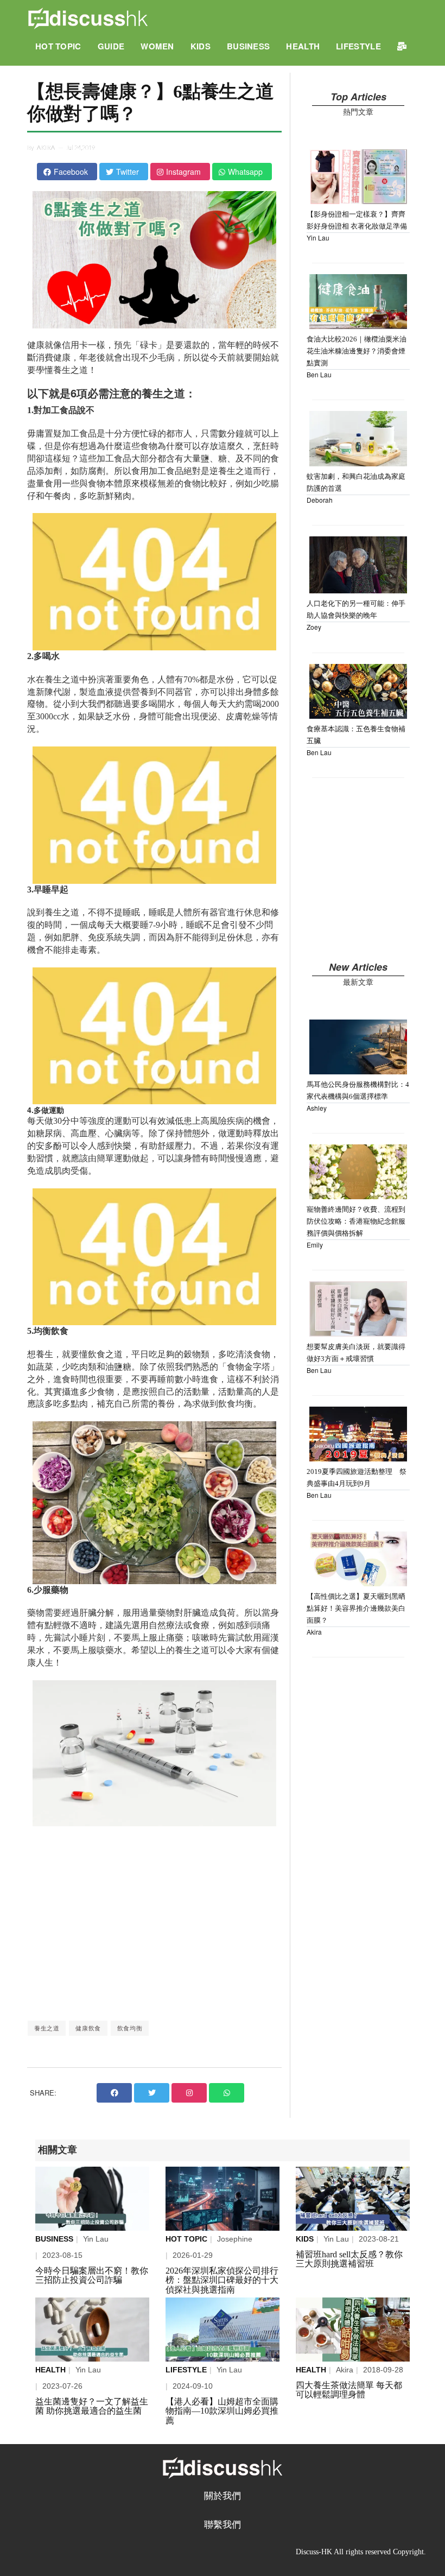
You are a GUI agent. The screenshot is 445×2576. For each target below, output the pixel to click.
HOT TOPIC (58, 46)
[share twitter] (152, 2093)
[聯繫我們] (402, 46)
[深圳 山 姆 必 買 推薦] (223, 2330)
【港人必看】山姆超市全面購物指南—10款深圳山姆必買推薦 (222, 2411)
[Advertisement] (154, 1923)
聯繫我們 (223, 2525)
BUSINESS (248, 46)
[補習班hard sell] (353, 2199)
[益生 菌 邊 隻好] (92, 2330)
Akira (46, 148)
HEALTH (303, 46)
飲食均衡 (130, 2028)
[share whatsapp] (227, 2093)
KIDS (201, 46)
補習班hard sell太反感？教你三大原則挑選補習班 (349, 2259)
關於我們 (223, 2496)
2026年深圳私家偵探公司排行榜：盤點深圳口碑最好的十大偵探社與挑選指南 (222, 2280)
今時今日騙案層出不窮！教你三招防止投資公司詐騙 (92, 2276)
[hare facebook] (114, 2093)
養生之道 (47, 2028)
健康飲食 (88, 2028)
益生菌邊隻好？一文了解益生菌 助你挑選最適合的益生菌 (92, 2406)
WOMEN (157, 46)
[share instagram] (189, 2093)
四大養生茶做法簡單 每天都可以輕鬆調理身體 (349, 2390)
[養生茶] (353, 2330)
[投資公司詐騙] (92, 2199)
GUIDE (111, 46)
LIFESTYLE (358, 46)
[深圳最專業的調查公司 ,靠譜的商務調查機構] (223, 2199)
